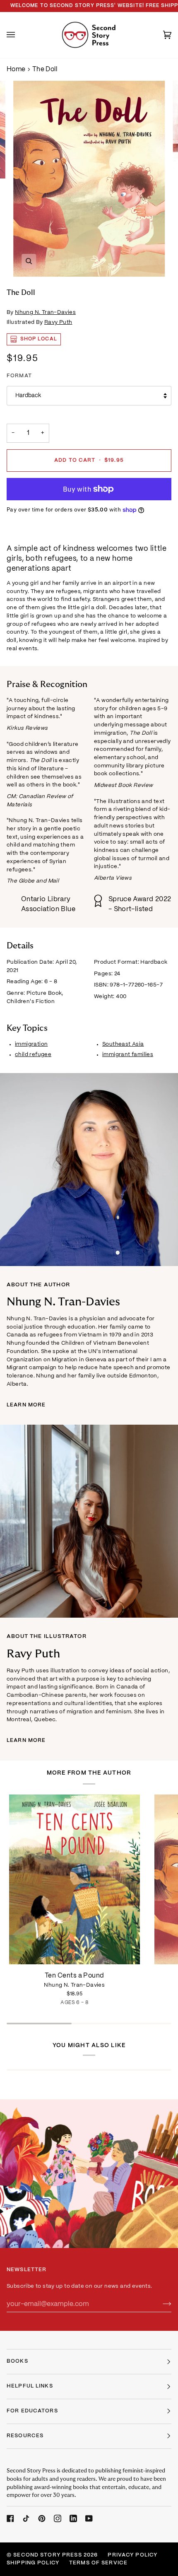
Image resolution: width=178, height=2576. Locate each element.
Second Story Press (47, 2555)
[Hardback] (75, 1879)
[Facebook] (10, 2518)
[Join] (160, 2304)
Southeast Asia (123, 1044)
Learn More (26, 1405)
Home (16, 69)
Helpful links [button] (30, 2386)
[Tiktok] (26, 2518)
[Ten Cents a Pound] (75, 1879)
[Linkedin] (73, 2518)
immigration (31, 1044)
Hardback (28, 396)
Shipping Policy (33, 2563)
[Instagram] (58, 2518)
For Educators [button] (32, 2411)
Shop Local (39, 339)
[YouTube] (89, 2518)
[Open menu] (19, 35)
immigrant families (128, 1055)
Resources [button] (25, 2436)
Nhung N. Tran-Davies (45, 312)
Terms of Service (98, 2563)
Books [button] (17, 2361)
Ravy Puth (58, 322)
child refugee (33, 1055)
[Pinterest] (42, 2518)
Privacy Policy (132, 2555)
